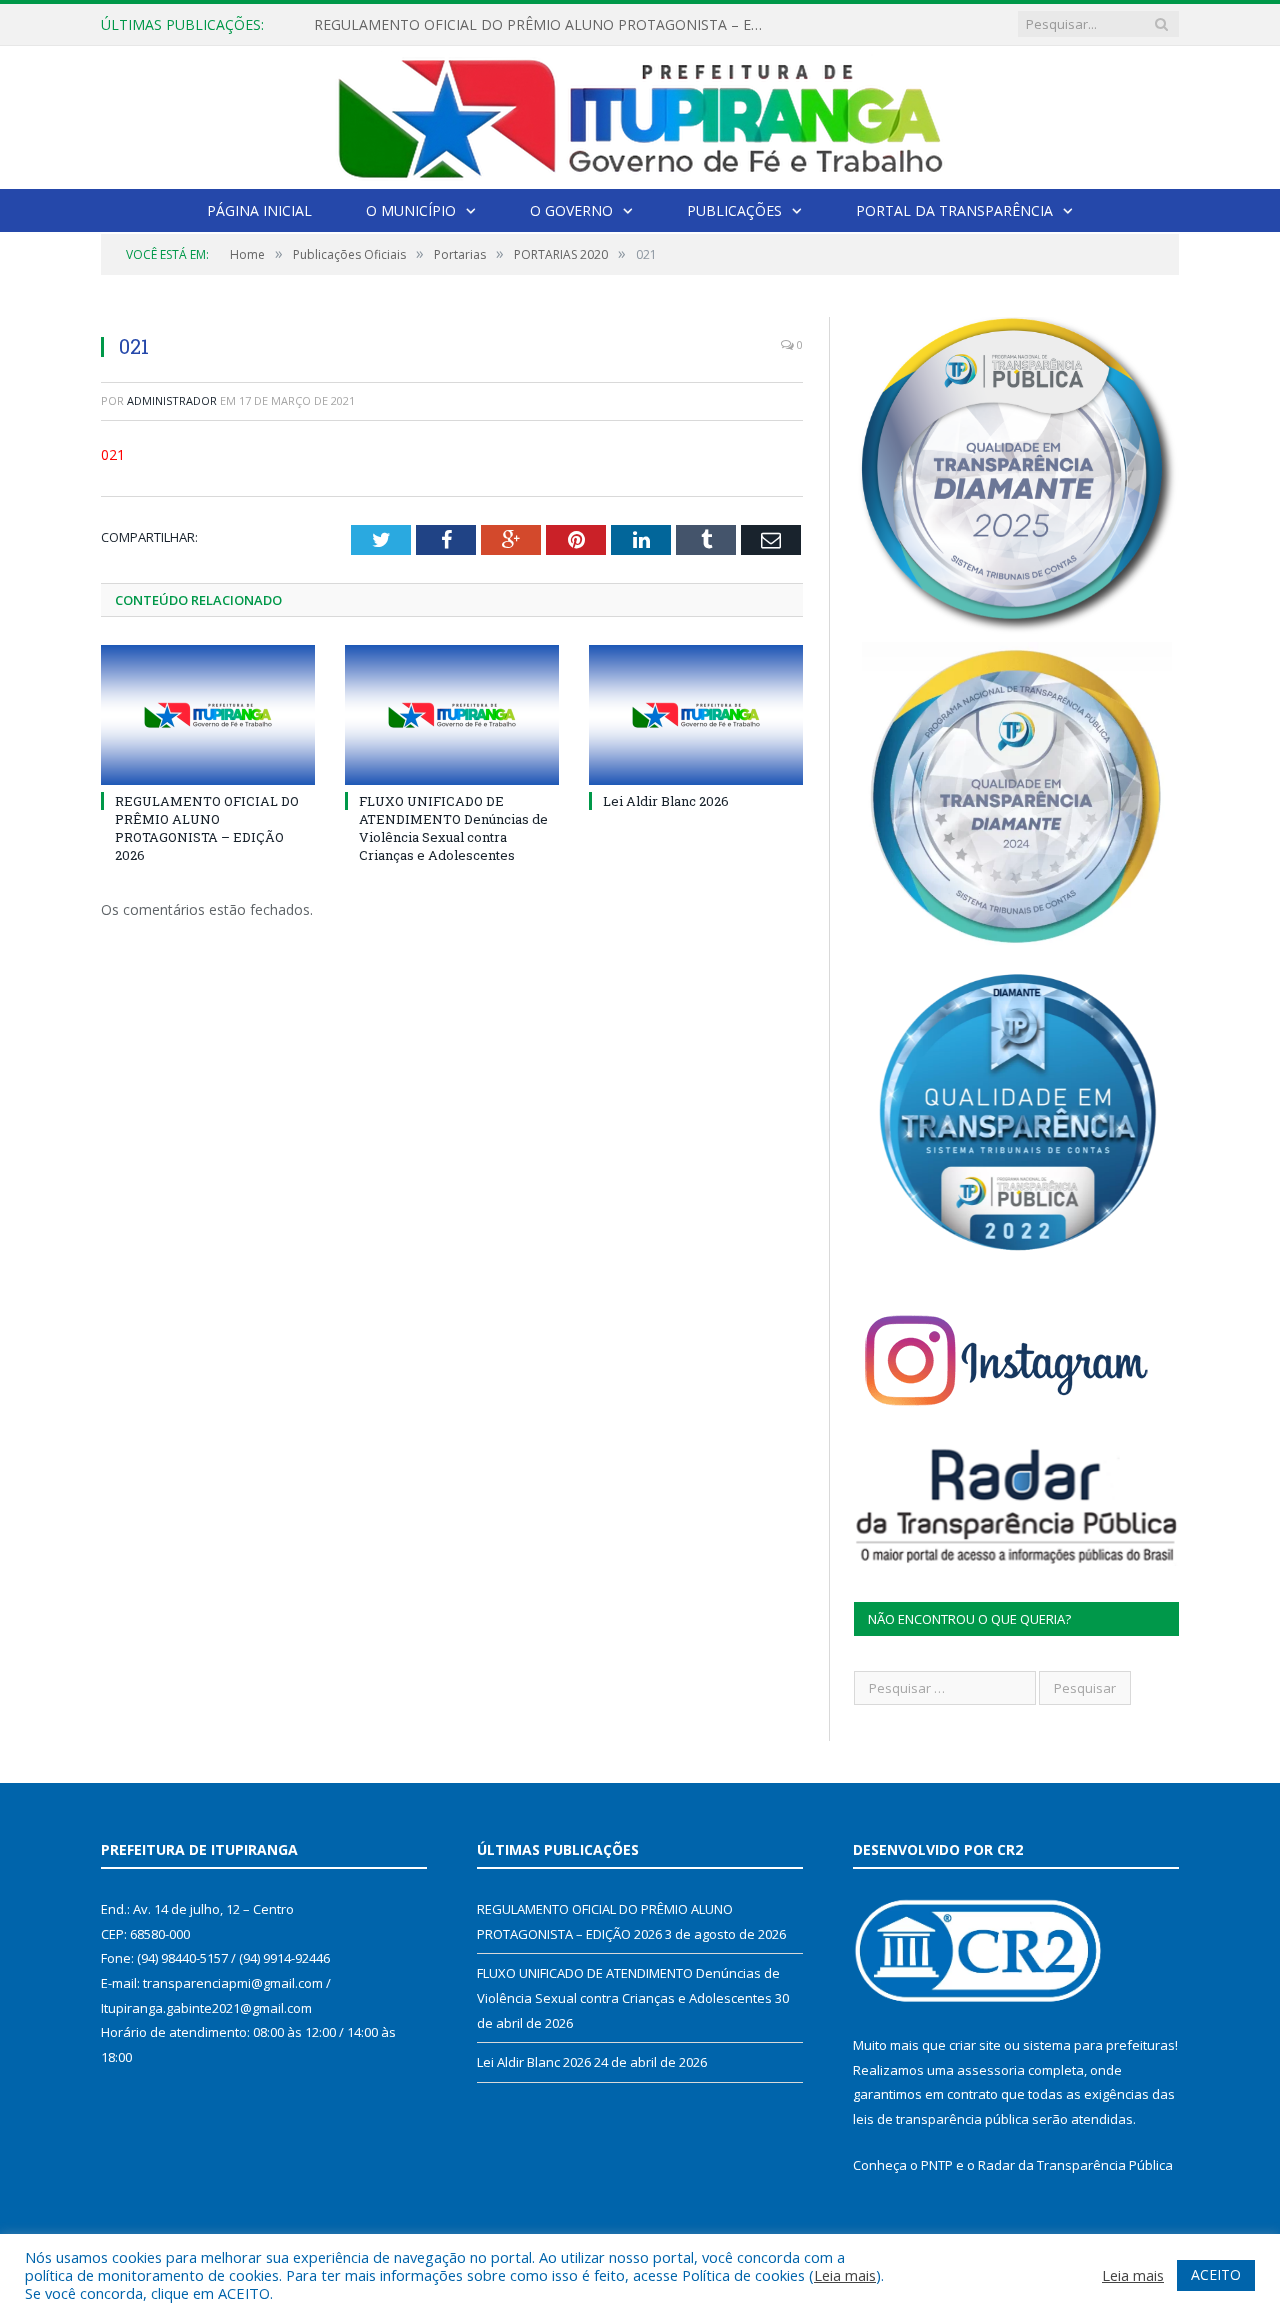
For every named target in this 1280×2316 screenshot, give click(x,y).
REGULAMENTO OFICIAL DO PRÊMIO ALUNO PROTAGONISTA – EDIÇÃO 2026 (207, 828)
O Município (411, 210)
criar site (975, 2045)
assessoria (991, 2070)
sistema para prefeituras (1099, 2045)
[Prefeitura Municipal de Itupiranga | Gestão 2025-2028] (640, 113)
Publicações (734, 210)
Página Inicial (259, 210)
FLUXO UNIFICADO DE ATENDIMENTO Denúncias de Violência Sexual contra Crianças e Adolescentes (544, 25)
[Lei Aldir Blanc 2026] (696, 715)
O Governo (571, 210)
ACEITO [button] (1216, 2274)
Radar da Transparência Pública (1075, 2165)
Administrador (172, 400)
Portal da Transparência (954, 210)
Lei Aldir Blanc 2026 (666, 801)
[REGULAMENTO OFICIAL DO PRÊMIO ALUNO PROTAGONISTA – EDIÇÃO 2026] (208, 715)
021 (113, 454)
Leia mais (845, 2275)
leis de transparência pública (941, 2119)
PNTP (937, 2165)
